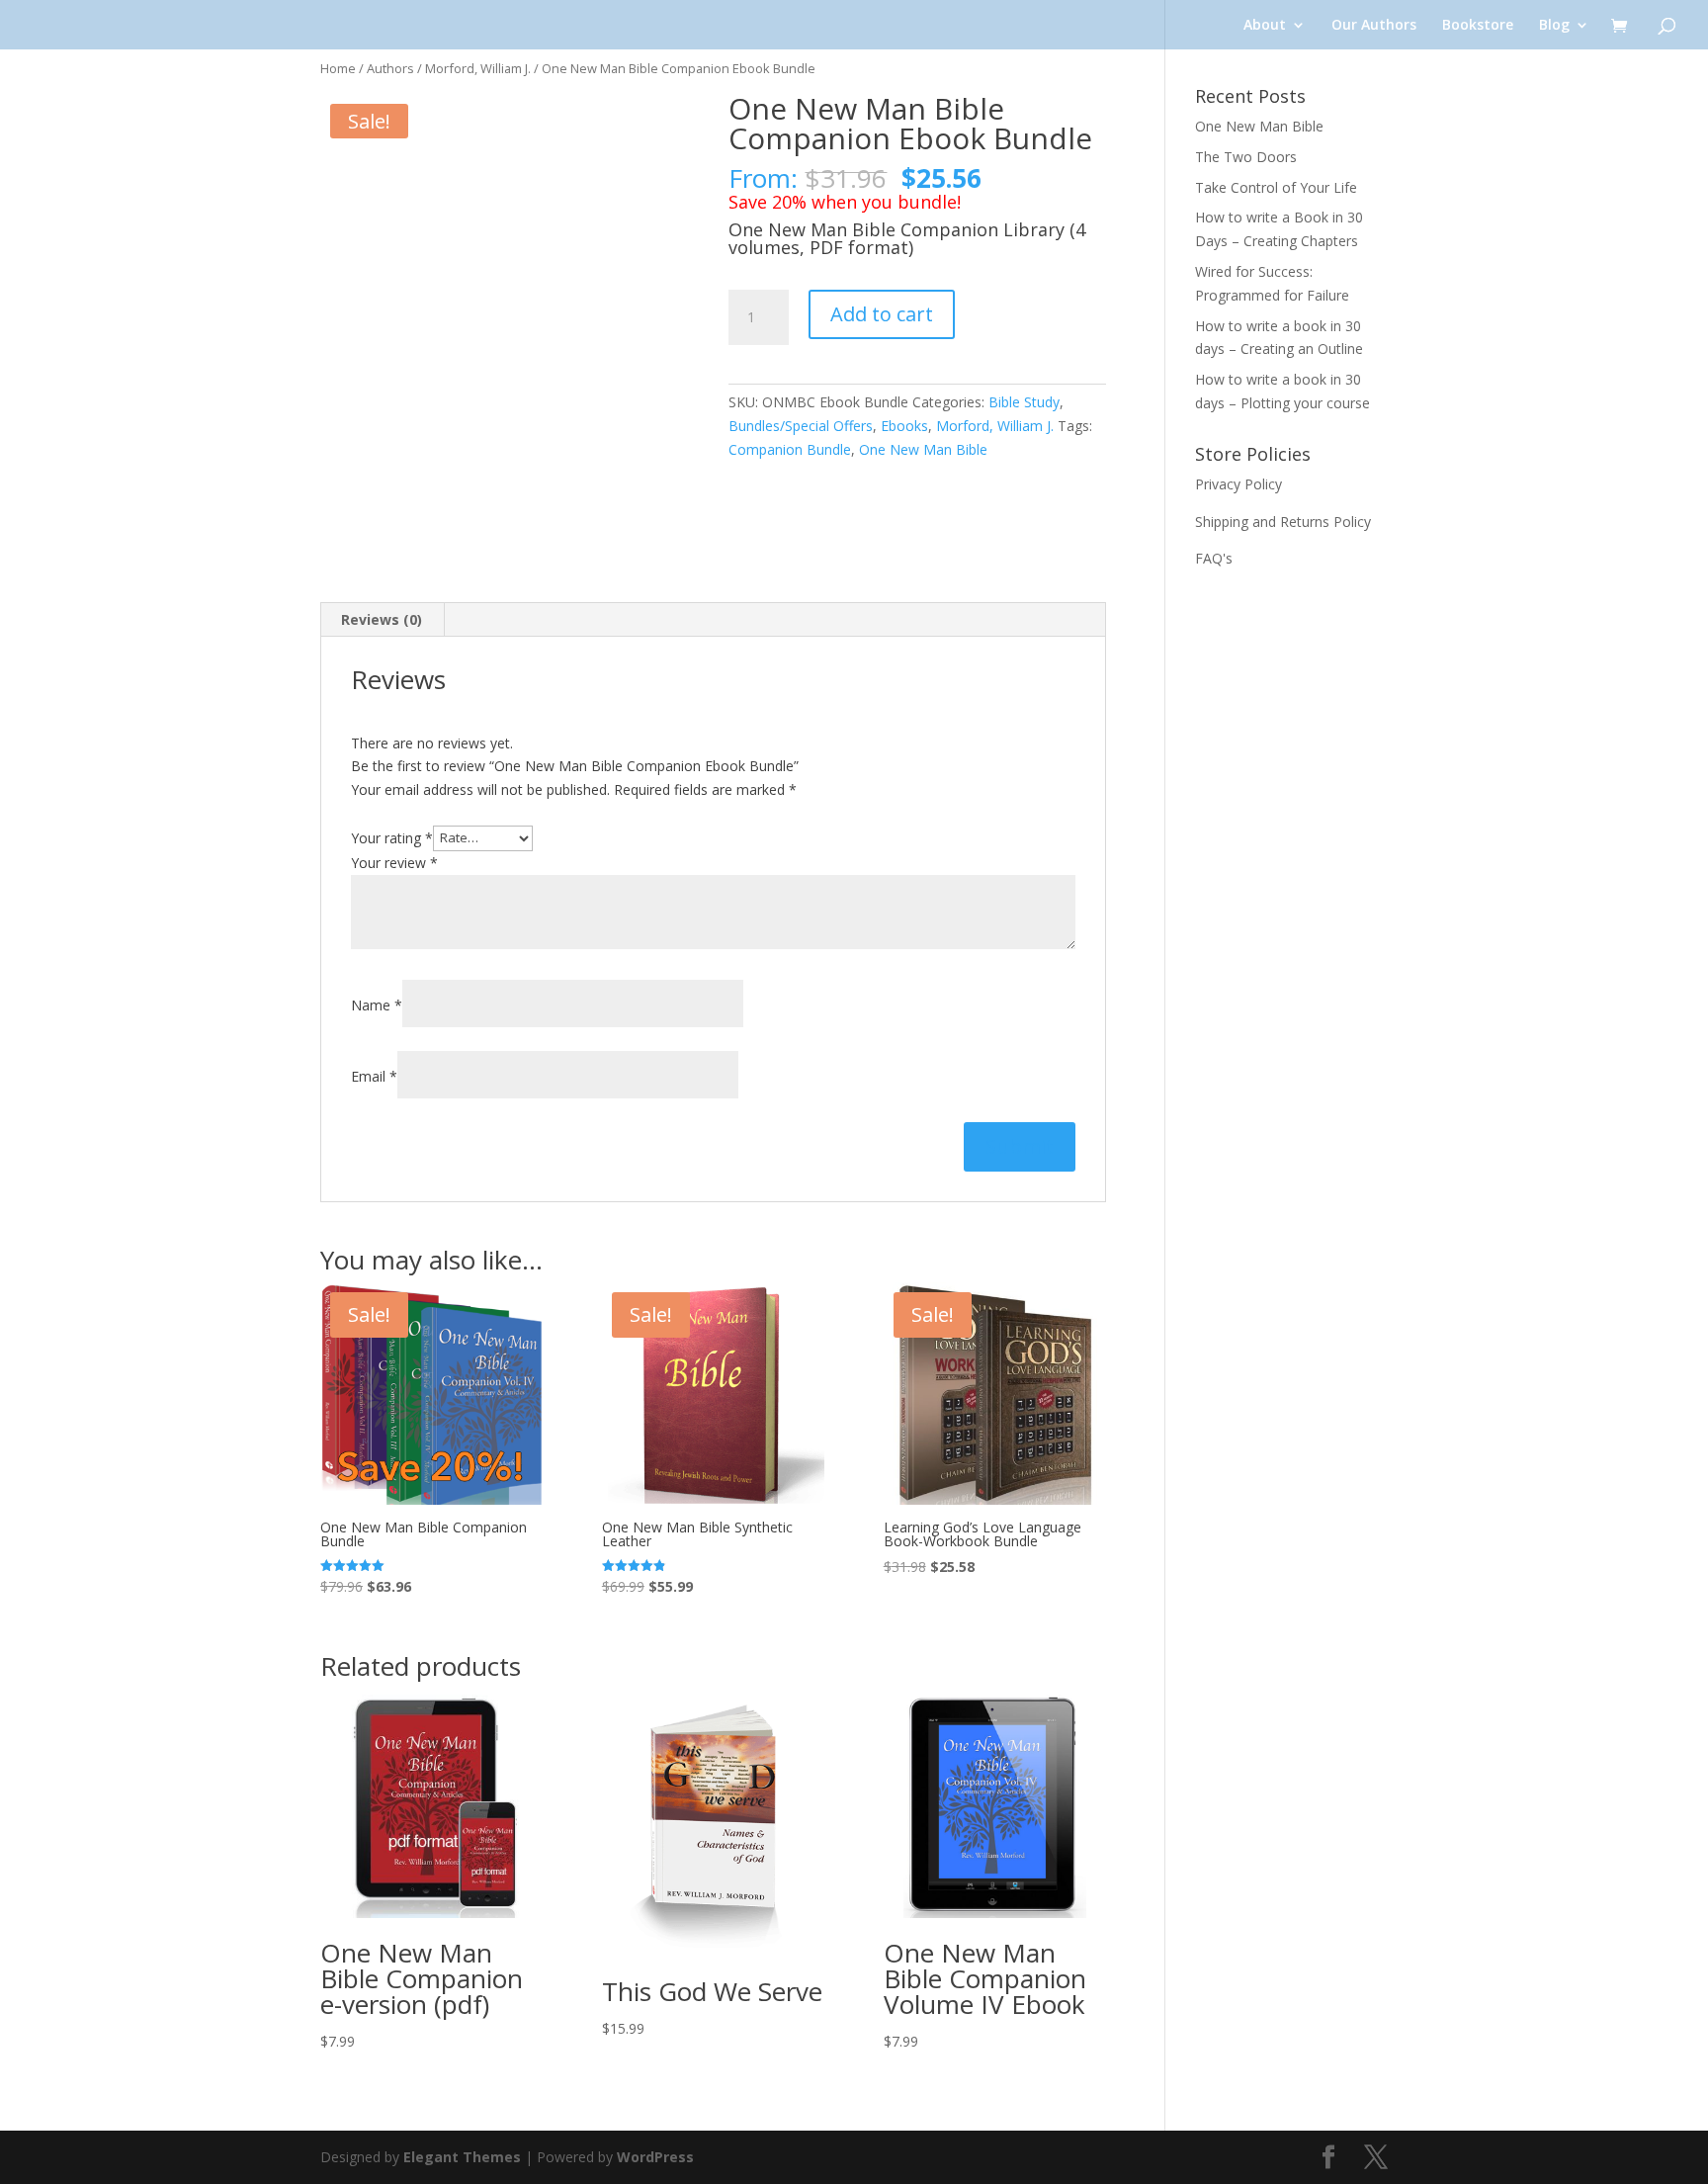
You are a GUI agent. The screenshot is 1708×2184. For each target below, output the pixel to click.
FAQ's (1214, 558)
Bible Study (1024, 402)
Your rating (392, 837)
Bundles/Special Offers (801, 426)
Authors (390, 68)
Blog (1554, 26)
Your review (394, 863)
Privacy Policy (1238, 484)
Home (338, 68)
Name (377, 1005)
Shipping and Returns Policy (1283, 522)
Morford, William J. (478, 68)
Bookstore (1478, 26)
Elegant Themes (462, 2157)
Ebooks (904, 426)
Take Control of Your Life (1276, 187)
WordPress (655, 2157)
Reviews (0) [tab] (382, 619)
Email (374, 1076)
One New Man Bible (923, 449)
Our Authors (1374, 26)
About (1265, 26)
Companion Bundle (790, 449)
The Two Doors (1246, 157)
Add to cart (882, 314)
